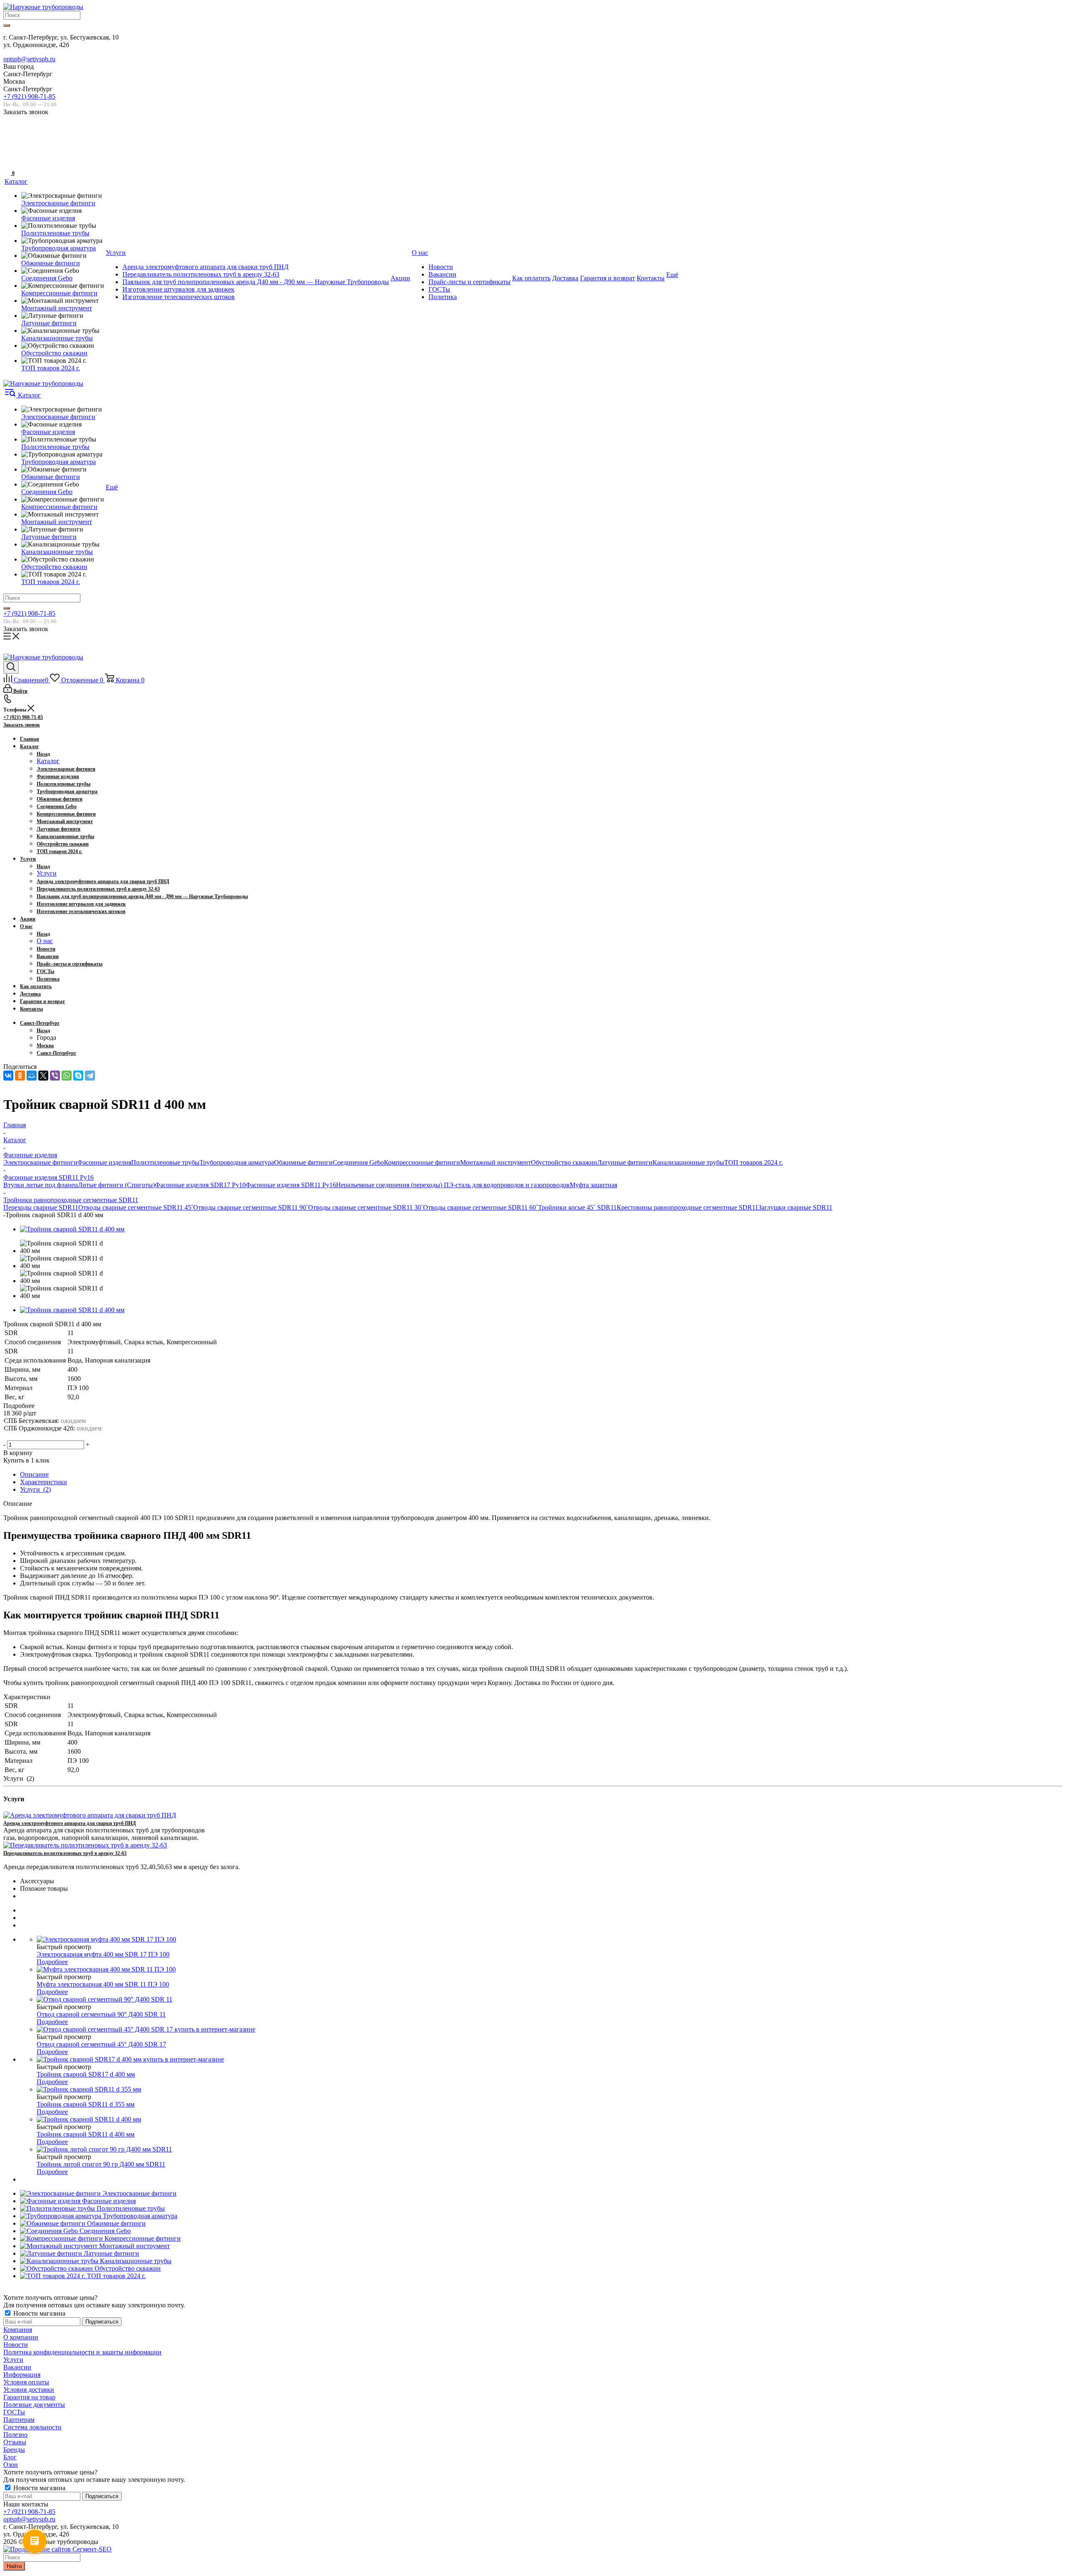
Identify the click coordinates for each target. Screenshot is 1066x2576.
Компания (18, 2330)
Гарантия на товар (29, 2397)
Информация (22, 2375)
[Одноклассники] (20, 1076)
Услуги (47, 873)
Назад (43, 754)
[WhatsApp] (67, 1076)
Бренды (14, 2450)
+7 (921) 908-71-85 (29, 96)
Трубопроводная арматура (237, 1162)
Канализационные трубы (688, 1162)
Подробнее (52, 1962)
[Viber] (55, 1076)
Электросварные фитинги (40, 1162)
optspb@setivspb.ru (29, 59)
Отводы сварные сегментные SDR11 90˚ (251, 1207)
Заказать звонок (22, 725)
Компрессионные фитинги (422, 1162)
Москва (45, 1046)
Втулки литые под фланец (41, 1185)
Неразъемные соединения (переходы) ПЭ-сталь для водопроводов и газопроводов (453, 1185)
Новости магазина (39, 2313)
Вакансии (17, 2367)
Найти (14, 2566)
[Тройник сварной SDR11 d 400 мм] (72, 1229)
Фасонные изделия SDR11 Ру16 (291, 1185)
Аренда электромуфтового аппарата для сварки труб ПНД (70, 1823)
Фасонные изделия (104, 1162)
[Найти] (7, 25)
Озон (11, 2465)
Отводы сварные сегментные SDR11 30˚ (366, 1207)
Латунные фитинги (625, 1162)
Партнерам (19, 2420)
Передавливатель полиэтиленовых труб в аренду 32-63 (65, 1853)
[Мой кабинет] (8, 147)
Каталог (48, 761)
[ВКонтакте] (8, 1076)
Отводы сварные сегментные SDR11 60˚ (481, 1207)
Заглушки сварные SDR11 (795, 1207)
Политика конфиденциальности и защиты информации (82, 2352)
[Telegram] (90, 1076)
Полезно (15, 2435)
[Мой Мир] (32, 1076)
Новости (16, 2345)
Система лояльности (32, 2427)
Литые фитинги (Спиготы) (116, 1185)
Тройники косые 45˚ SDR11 (577, 1207)
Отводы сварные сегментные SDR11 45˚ (136, 1207)
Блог (10, 2457)
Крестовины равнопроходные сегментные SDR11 (687, 1207)
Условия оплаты (26, 2382)
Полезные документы (34, 2405)
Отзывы (15, 2442)
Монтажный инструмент (496, 1162)
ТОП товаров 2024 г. (753, 1162)
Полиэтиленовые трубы (165, 1162)
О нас (45, 941)
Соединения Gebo (358, 1162)
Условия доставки (29, 2390)
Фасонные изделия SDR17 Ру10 (200, 1185)
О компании (21, 2337)
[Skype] (78, 1076)
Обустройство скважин (564, 1162)
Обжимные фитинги (303, 1162)
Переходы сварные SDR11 (41, 1207)
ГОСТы (14, 2412)
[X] (43, 1076)
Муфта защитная (593, 1185)
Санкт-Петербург (56, 1053)
